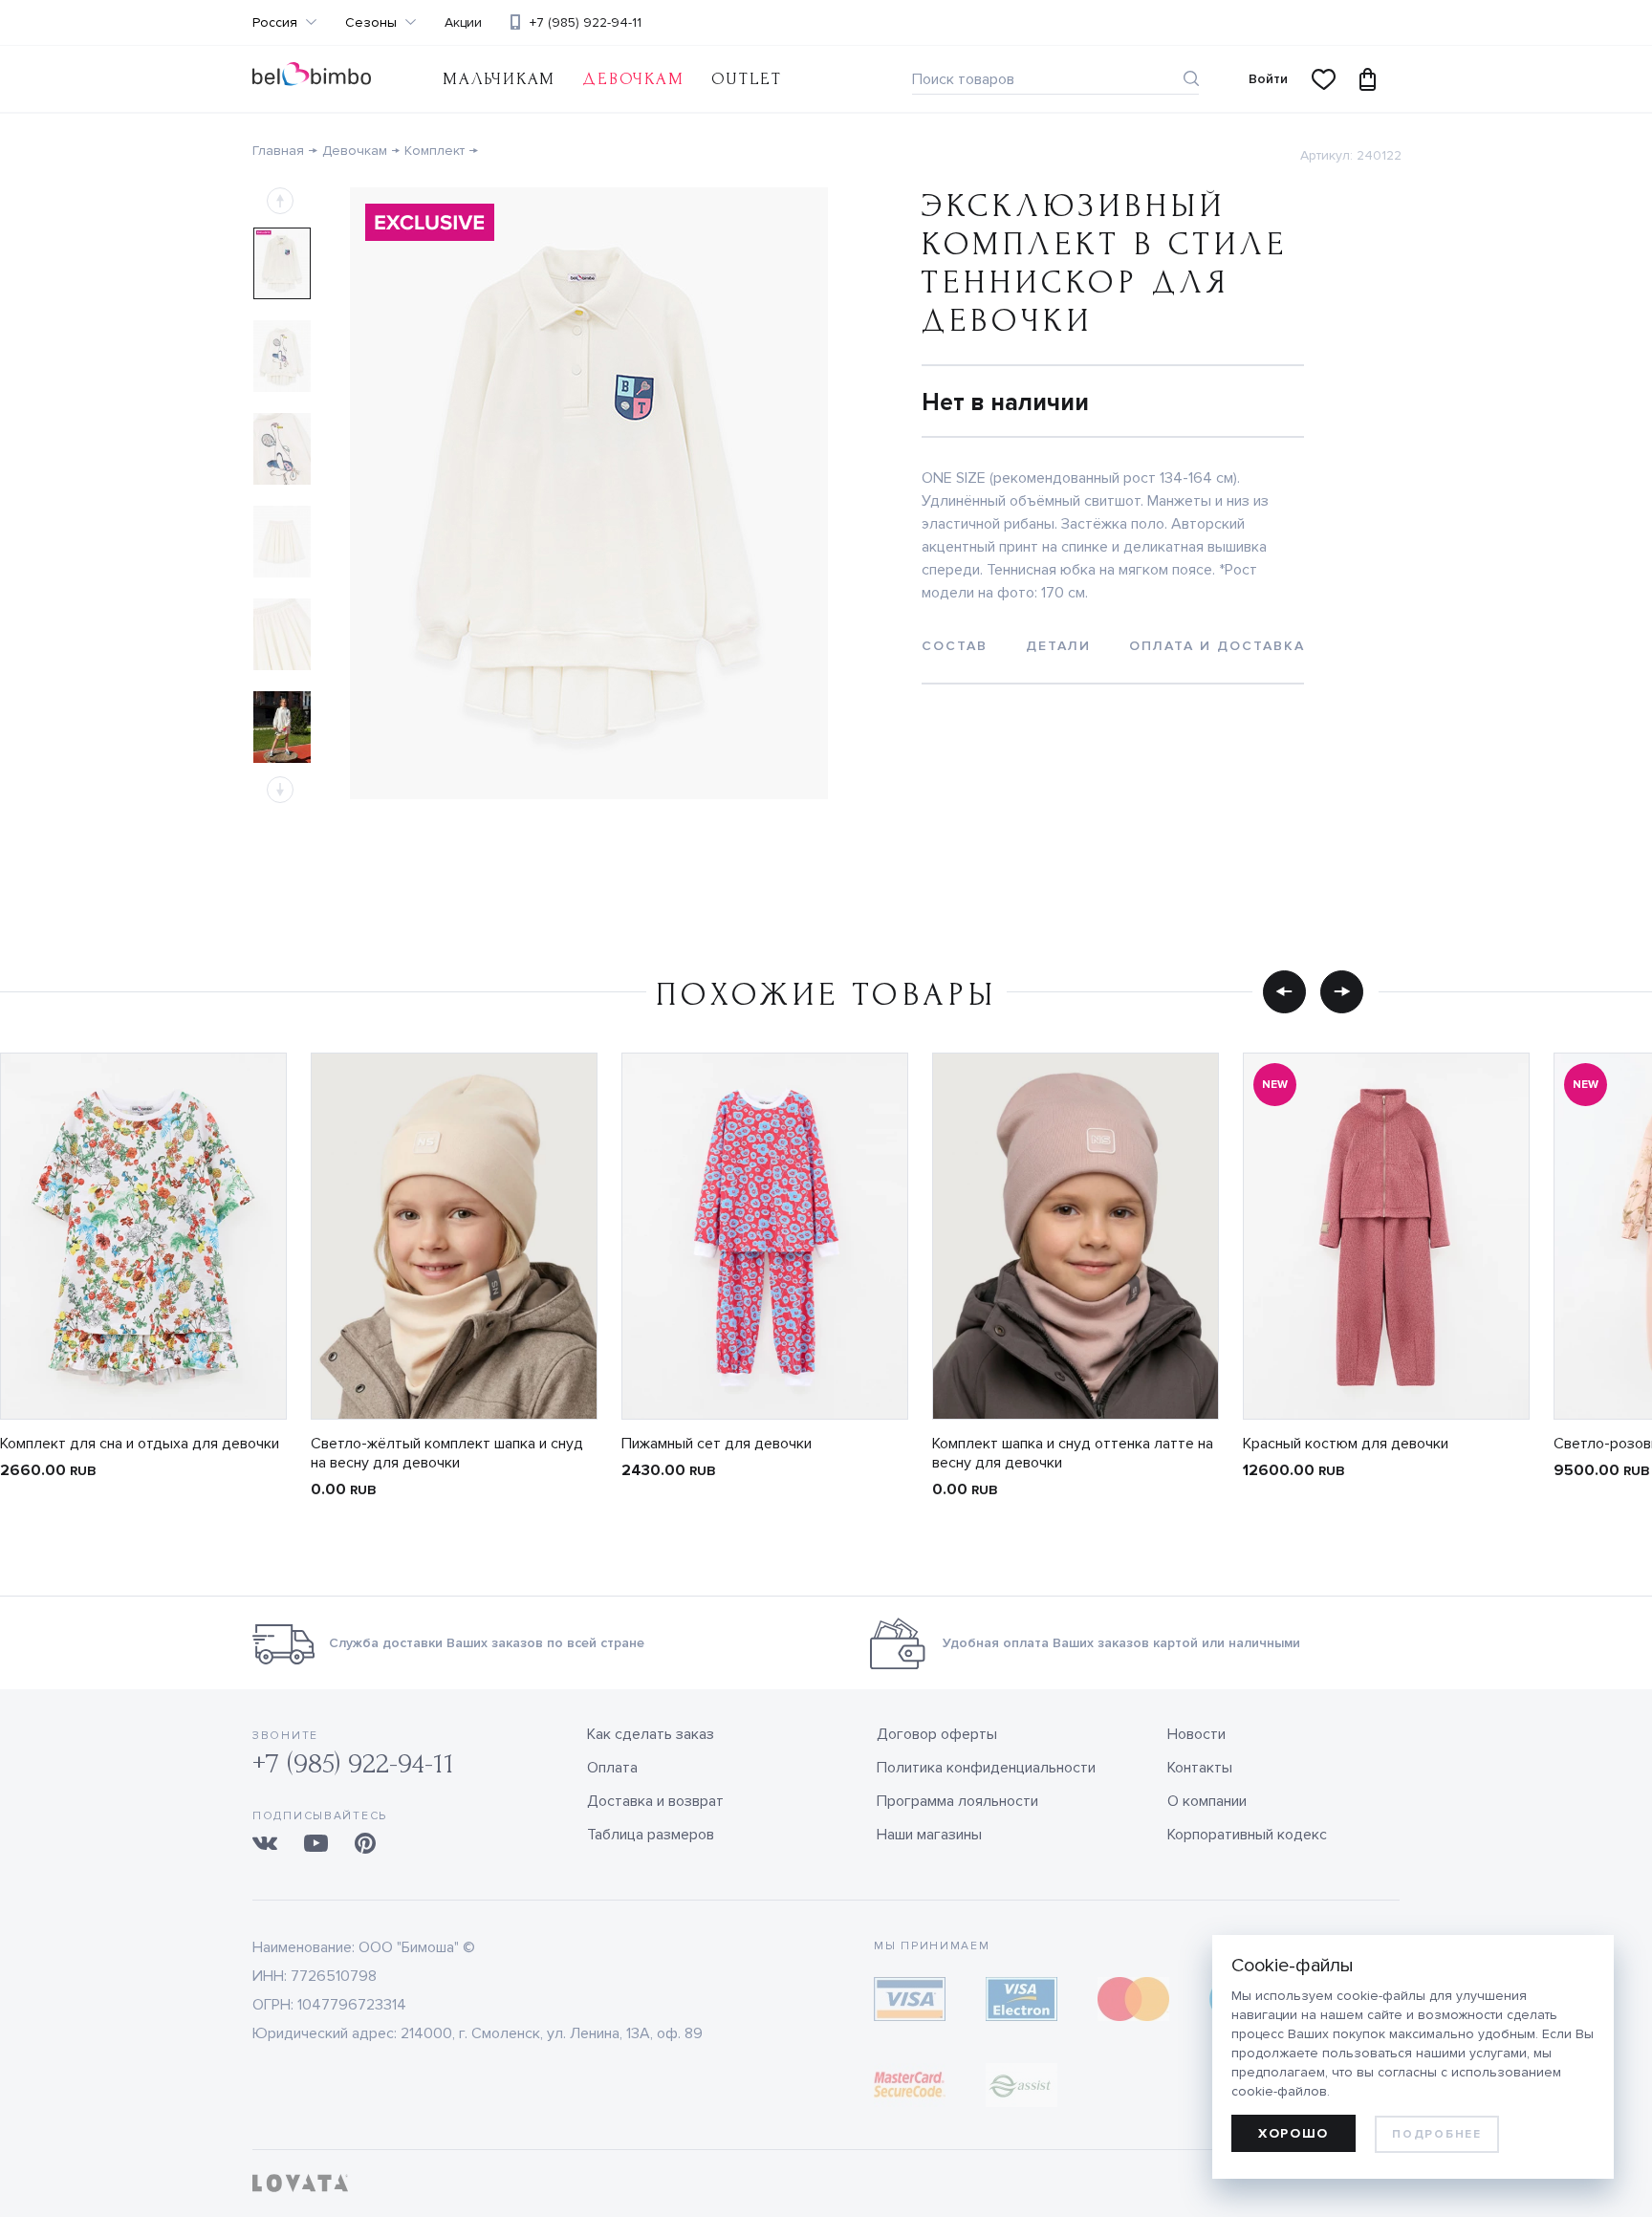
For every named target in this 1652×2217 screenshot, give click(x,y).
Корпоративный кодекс (1247, 1835)
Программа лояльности (957, 1801)
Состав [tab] (955, 646)
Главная (278, 151)
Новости (1196, 1734)
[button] (1284, 991)
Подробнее (1436, 2134)
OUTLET (747, 79)
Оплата (612, 1768)
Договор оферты (937, 1734)
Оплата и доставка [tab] (1217, 646)
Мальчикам (499, 79)
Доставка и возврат (655, 1801)
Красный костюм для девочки (1346, 1444)
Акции (463, 23)
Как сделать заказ (651, 1734)
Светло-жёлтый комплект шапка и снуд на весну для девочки (447, 1453)
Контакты (1200, 1768)
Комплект (435, 151)
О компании (1207, 1801)
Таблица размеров (651, 1835)
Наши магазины (929, 1835)
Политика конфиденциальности (986, 1768)
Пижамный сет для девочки (717, 1444)
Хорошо (1293, 2133)
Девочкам (633, 79)
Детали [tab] (1058, 646)
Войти (1268, 79)
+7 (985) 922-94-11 (586, 22)
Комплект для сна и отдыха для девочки (140, 1444)
